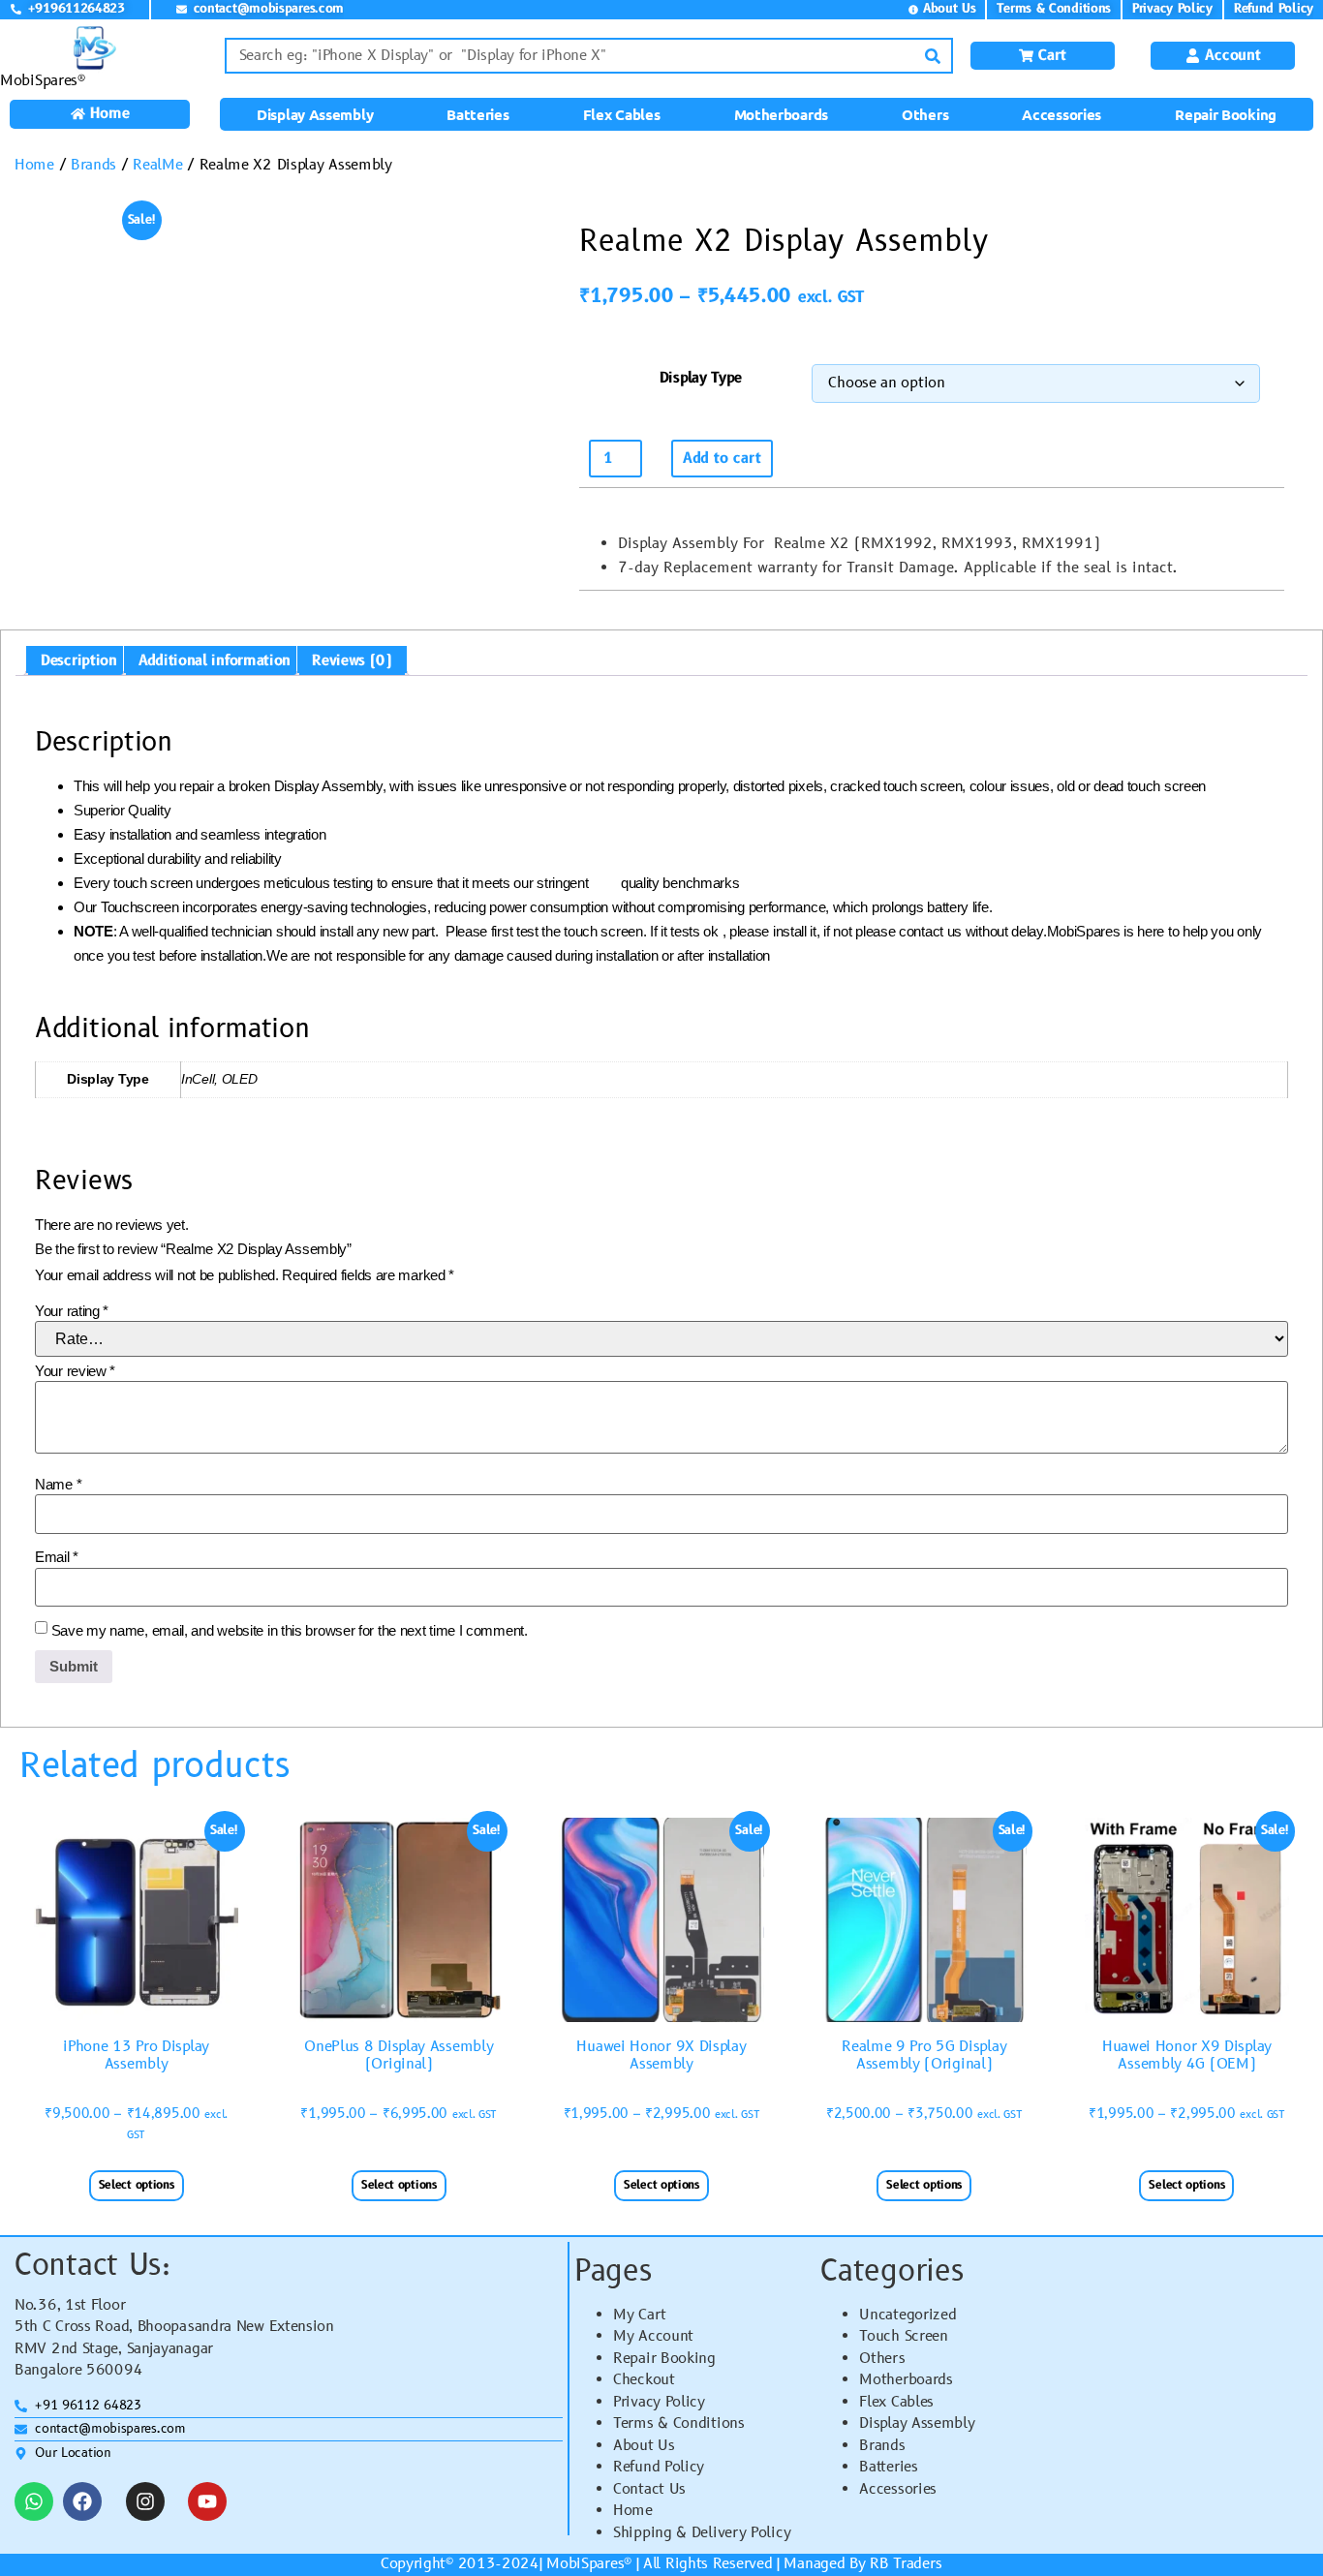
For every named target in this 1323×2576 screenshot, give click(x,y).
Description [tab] (79, 661)
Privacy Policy (659, 2402)
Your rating (72, 1311)
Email (57, 1557)
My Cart (640, 2315)
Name (58, 1484)
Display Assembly (315, 114)
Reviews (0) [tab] (352, 661)
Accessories (1061, 114)
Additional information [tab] (215, 661)
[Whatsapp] (34, 2501)
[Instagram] (145, 2501)
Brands (93, 165)
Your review (75, 1371)
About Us (644, 2446)
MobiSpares (585, 2564)
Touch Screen (903, 2336)
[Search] (933, 56)
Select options (137, 2185)
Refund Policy (659, 2467)
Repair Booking (1226, 114)
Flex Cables (622, 114)
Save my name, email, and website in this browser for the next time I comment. (290, 1630)
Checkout (644, 2380)
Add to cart (722, 459)
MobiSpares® (43, 81)
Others (925, 114)
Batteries (477, 114)
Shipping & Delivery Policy (702, 2533)
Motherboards (781, 114)
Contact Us (649, 2489)
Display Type (701, 378)
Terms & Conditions (679, 2423)
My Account (653, 2336)
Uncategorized (908, 2315)
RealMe (157, 165)
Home (34, 165)
